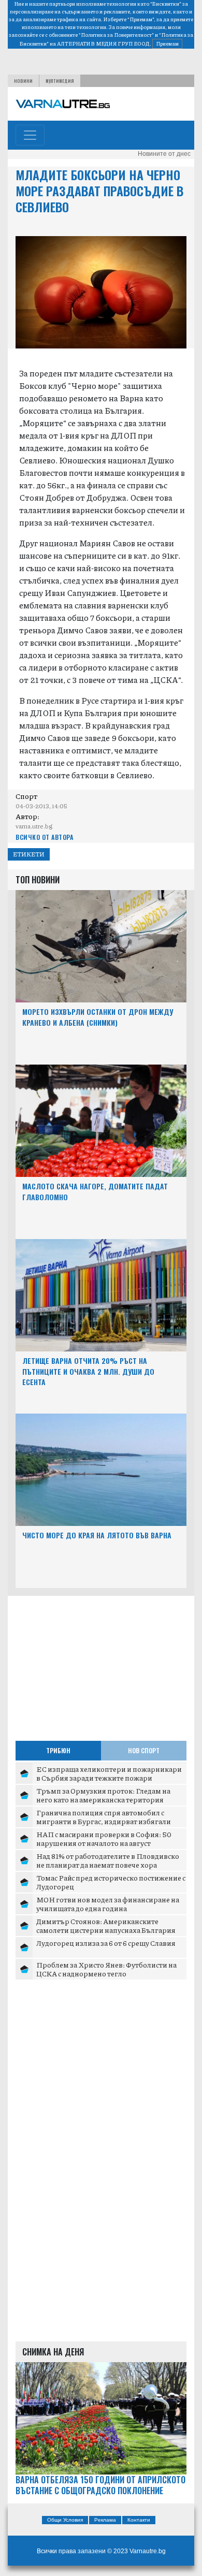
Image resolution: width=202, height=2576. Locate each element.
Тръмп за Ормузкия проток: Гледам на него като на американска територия (103, 1795)
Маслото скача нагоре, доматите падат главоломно (95, 1191)
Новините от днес (164, 154)
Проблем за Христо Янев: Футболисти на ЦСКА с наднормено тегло (106, 1969)
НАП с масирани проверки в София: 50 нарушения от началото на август (104, 1839)
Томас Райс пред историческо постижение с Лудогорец (111, 1882)
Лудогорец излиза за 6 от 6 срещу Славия (106, 1943)
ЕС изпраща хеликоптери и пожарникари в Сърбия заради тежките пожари (109, 1773)
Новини (23, 81)
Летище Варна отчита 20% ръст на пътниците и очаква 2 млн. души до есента (88, 1371)
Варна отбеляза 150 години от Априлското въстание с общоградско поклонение (100, 2485)
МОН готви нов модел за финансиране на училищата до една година (108, 1904)
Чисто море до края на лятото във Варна (97, 1535)
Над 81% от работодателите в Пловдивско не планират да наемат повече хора (108, 1860)
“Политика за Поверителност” (116, 35)
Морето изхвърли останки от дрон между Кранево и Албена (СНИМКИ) (98, 1017)
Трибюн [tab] (58, 1750)
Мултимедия (60, 81)
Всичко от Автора (44, 837)
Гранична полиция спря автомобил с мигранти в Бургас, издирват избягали (104, 1817)
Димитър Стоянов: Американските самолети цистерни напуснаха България (106, 1926)
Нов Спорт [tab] (144, 1750)
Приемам (167, 43)
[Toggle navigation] (30, 135)
